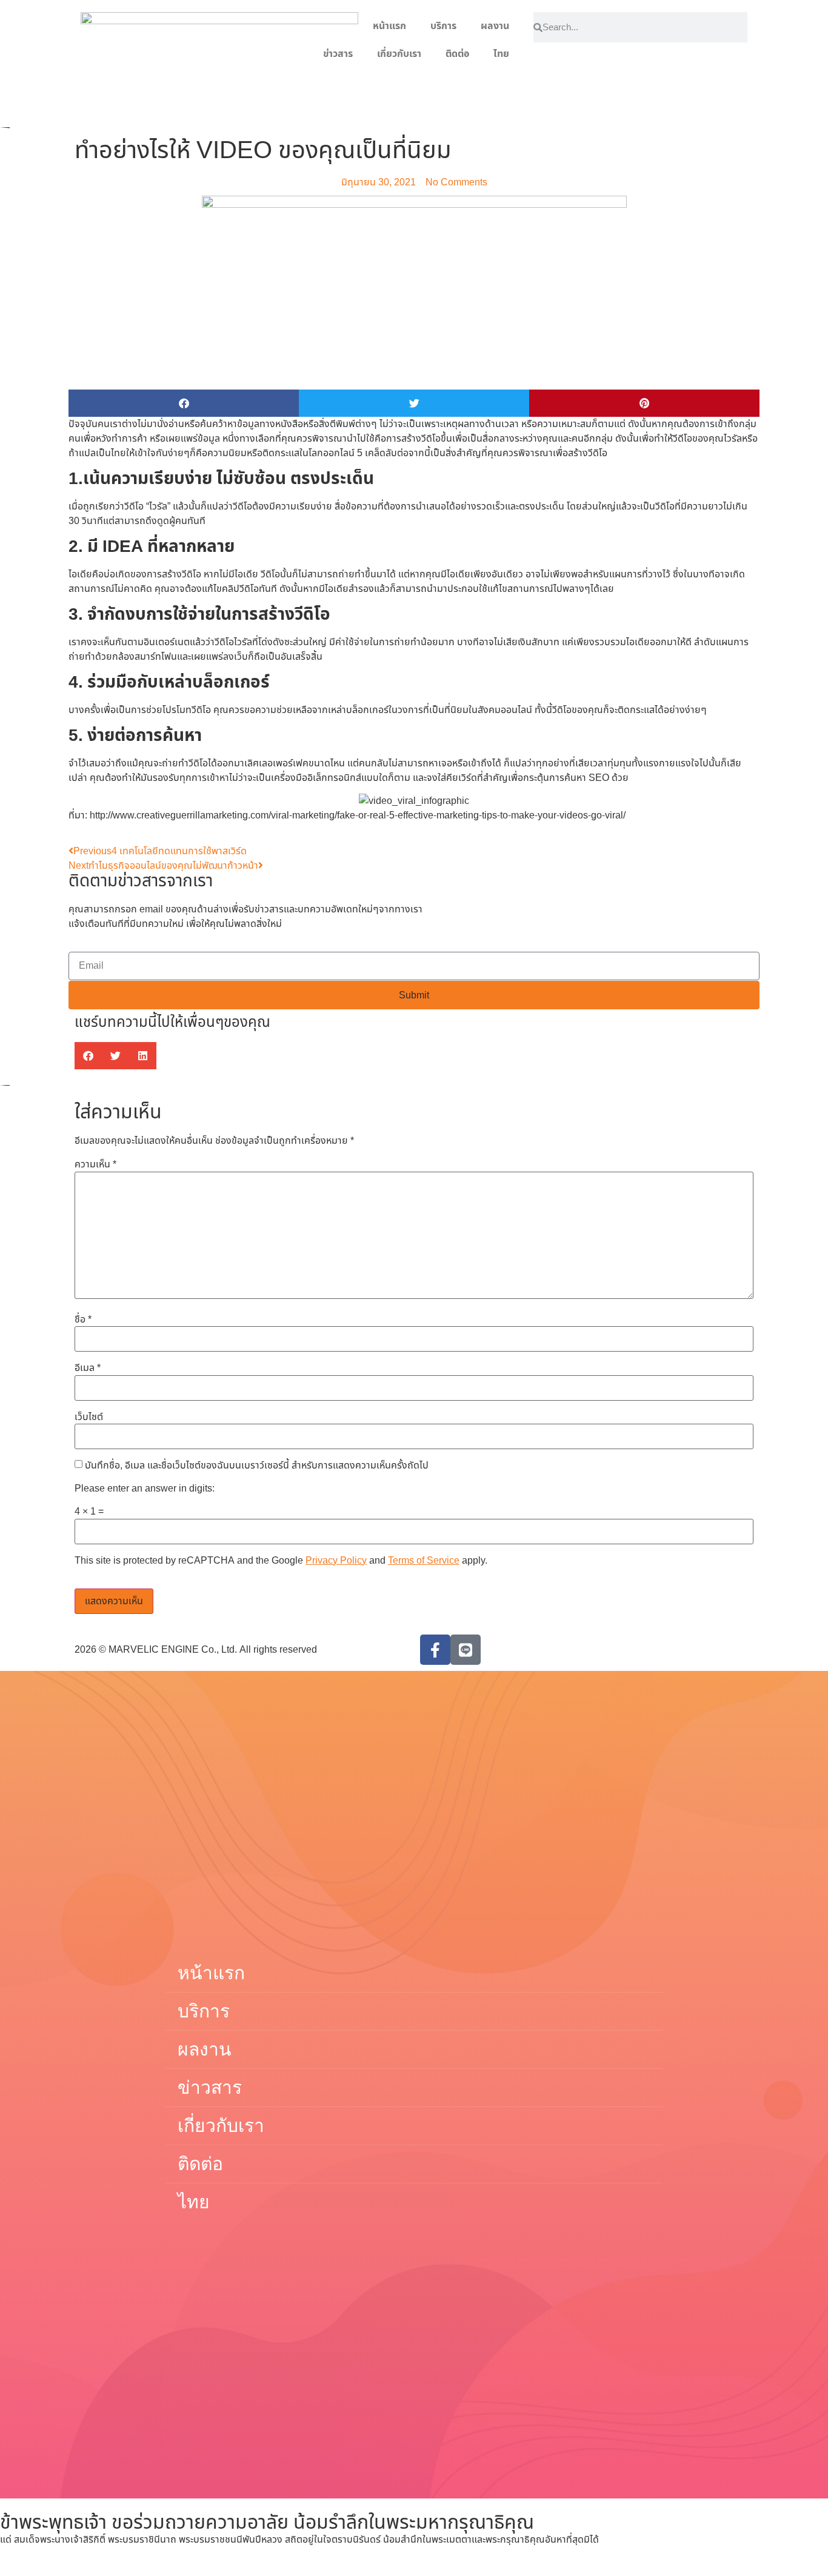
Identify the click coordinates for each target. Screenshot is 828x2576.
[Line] (466, 1650)
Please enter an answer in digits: (145, 1489)
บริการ (443, 26)
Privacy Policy (336, 1561)
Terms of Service (424, 1561)
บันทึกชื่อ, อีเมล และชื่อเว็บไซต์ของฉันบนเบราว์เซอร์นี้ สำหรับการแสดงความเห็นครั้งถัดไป (257, 1466)
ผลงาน (495, 26)
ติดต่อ (457, 54)
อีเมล (88, 1368)
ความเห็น (95, 1164)
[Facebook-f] (435, 1650)
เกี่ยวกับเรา (399, 54)
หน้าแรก (389, 26)
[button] (184, 403)
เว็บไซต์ (89, 1417)
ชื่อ (83, 1320)
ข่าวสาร (338, 54)
